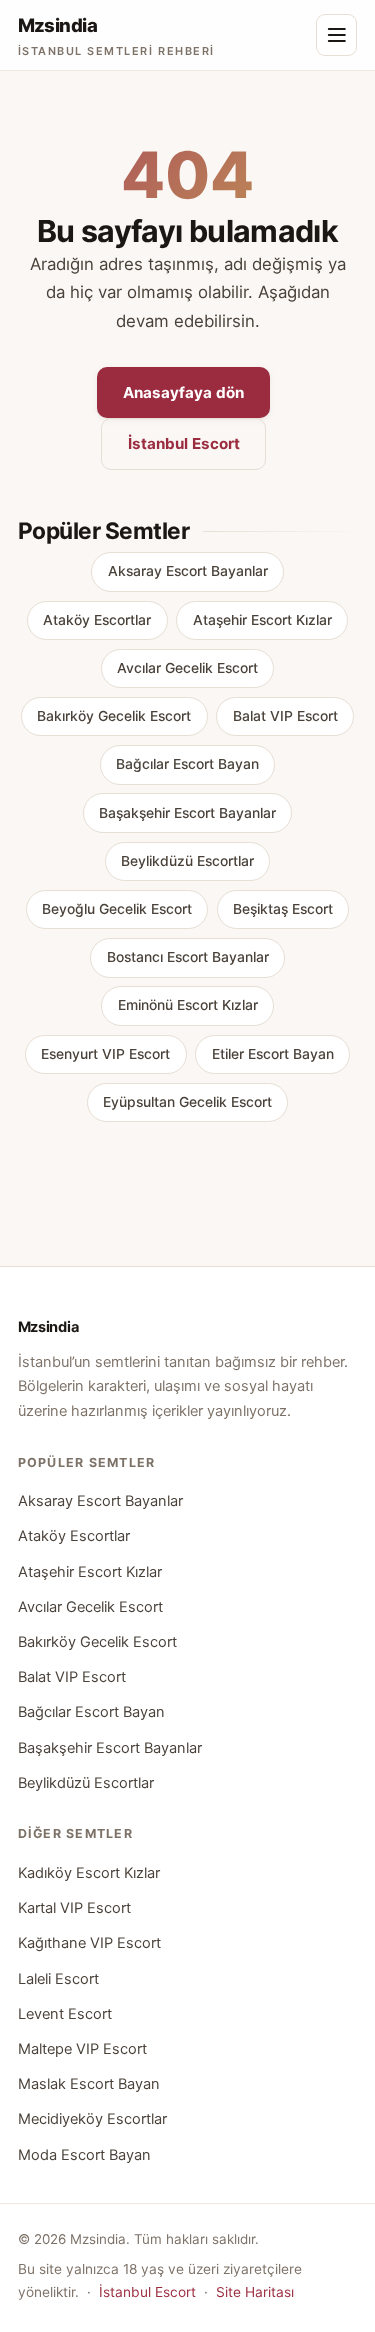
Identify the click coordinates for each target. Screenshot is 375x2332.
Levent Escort (65, 2014)
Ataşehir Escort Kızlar (262, 620)
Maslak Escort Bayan (89, 2084)
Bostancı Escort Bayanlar (188, 957)
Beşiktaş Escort (283, 909)
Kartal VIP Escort (74, 1908)
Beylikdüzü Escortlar (187, 861)
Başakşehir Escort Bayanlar (187, 813)
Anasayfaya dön (183, 392)
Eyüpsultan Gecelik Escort (187, 1102)
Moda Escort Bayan (84, 2155)
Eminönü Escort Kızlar (188, 1005)
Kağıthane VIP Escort (89, 1943)
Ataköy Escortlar (97, 620)
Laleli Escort (58, 1979)
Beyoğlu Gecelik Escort (117, 909)
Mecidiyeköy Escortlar (92, 2119)
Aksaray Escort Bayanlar (188, 571)
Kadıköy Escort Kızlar (89, 1873)
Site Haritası (255, 2292)
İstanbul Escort (184, 443)
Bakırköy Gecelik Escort (114, 716)
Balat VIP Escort (285, 716)
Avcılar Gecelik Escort (187, 668)
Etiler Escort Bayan (273, 1054)
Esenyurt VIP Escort (105, 1054)
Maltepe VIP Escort (82, 2049)
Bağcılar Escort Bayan (187, 764)
